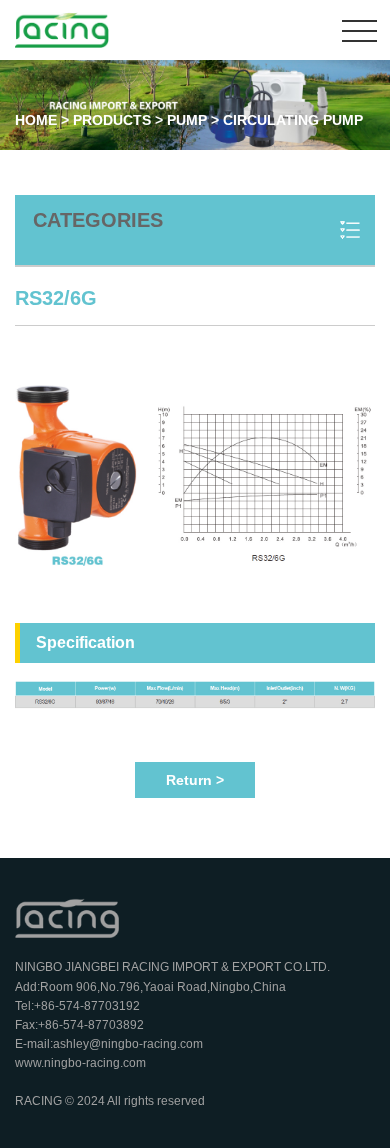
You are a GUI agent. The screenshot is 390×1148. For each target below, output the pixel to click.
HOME (36, 120)
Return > (195, 780)
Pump (189, 120)
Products (112, 120)
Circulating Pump (293, 120)
